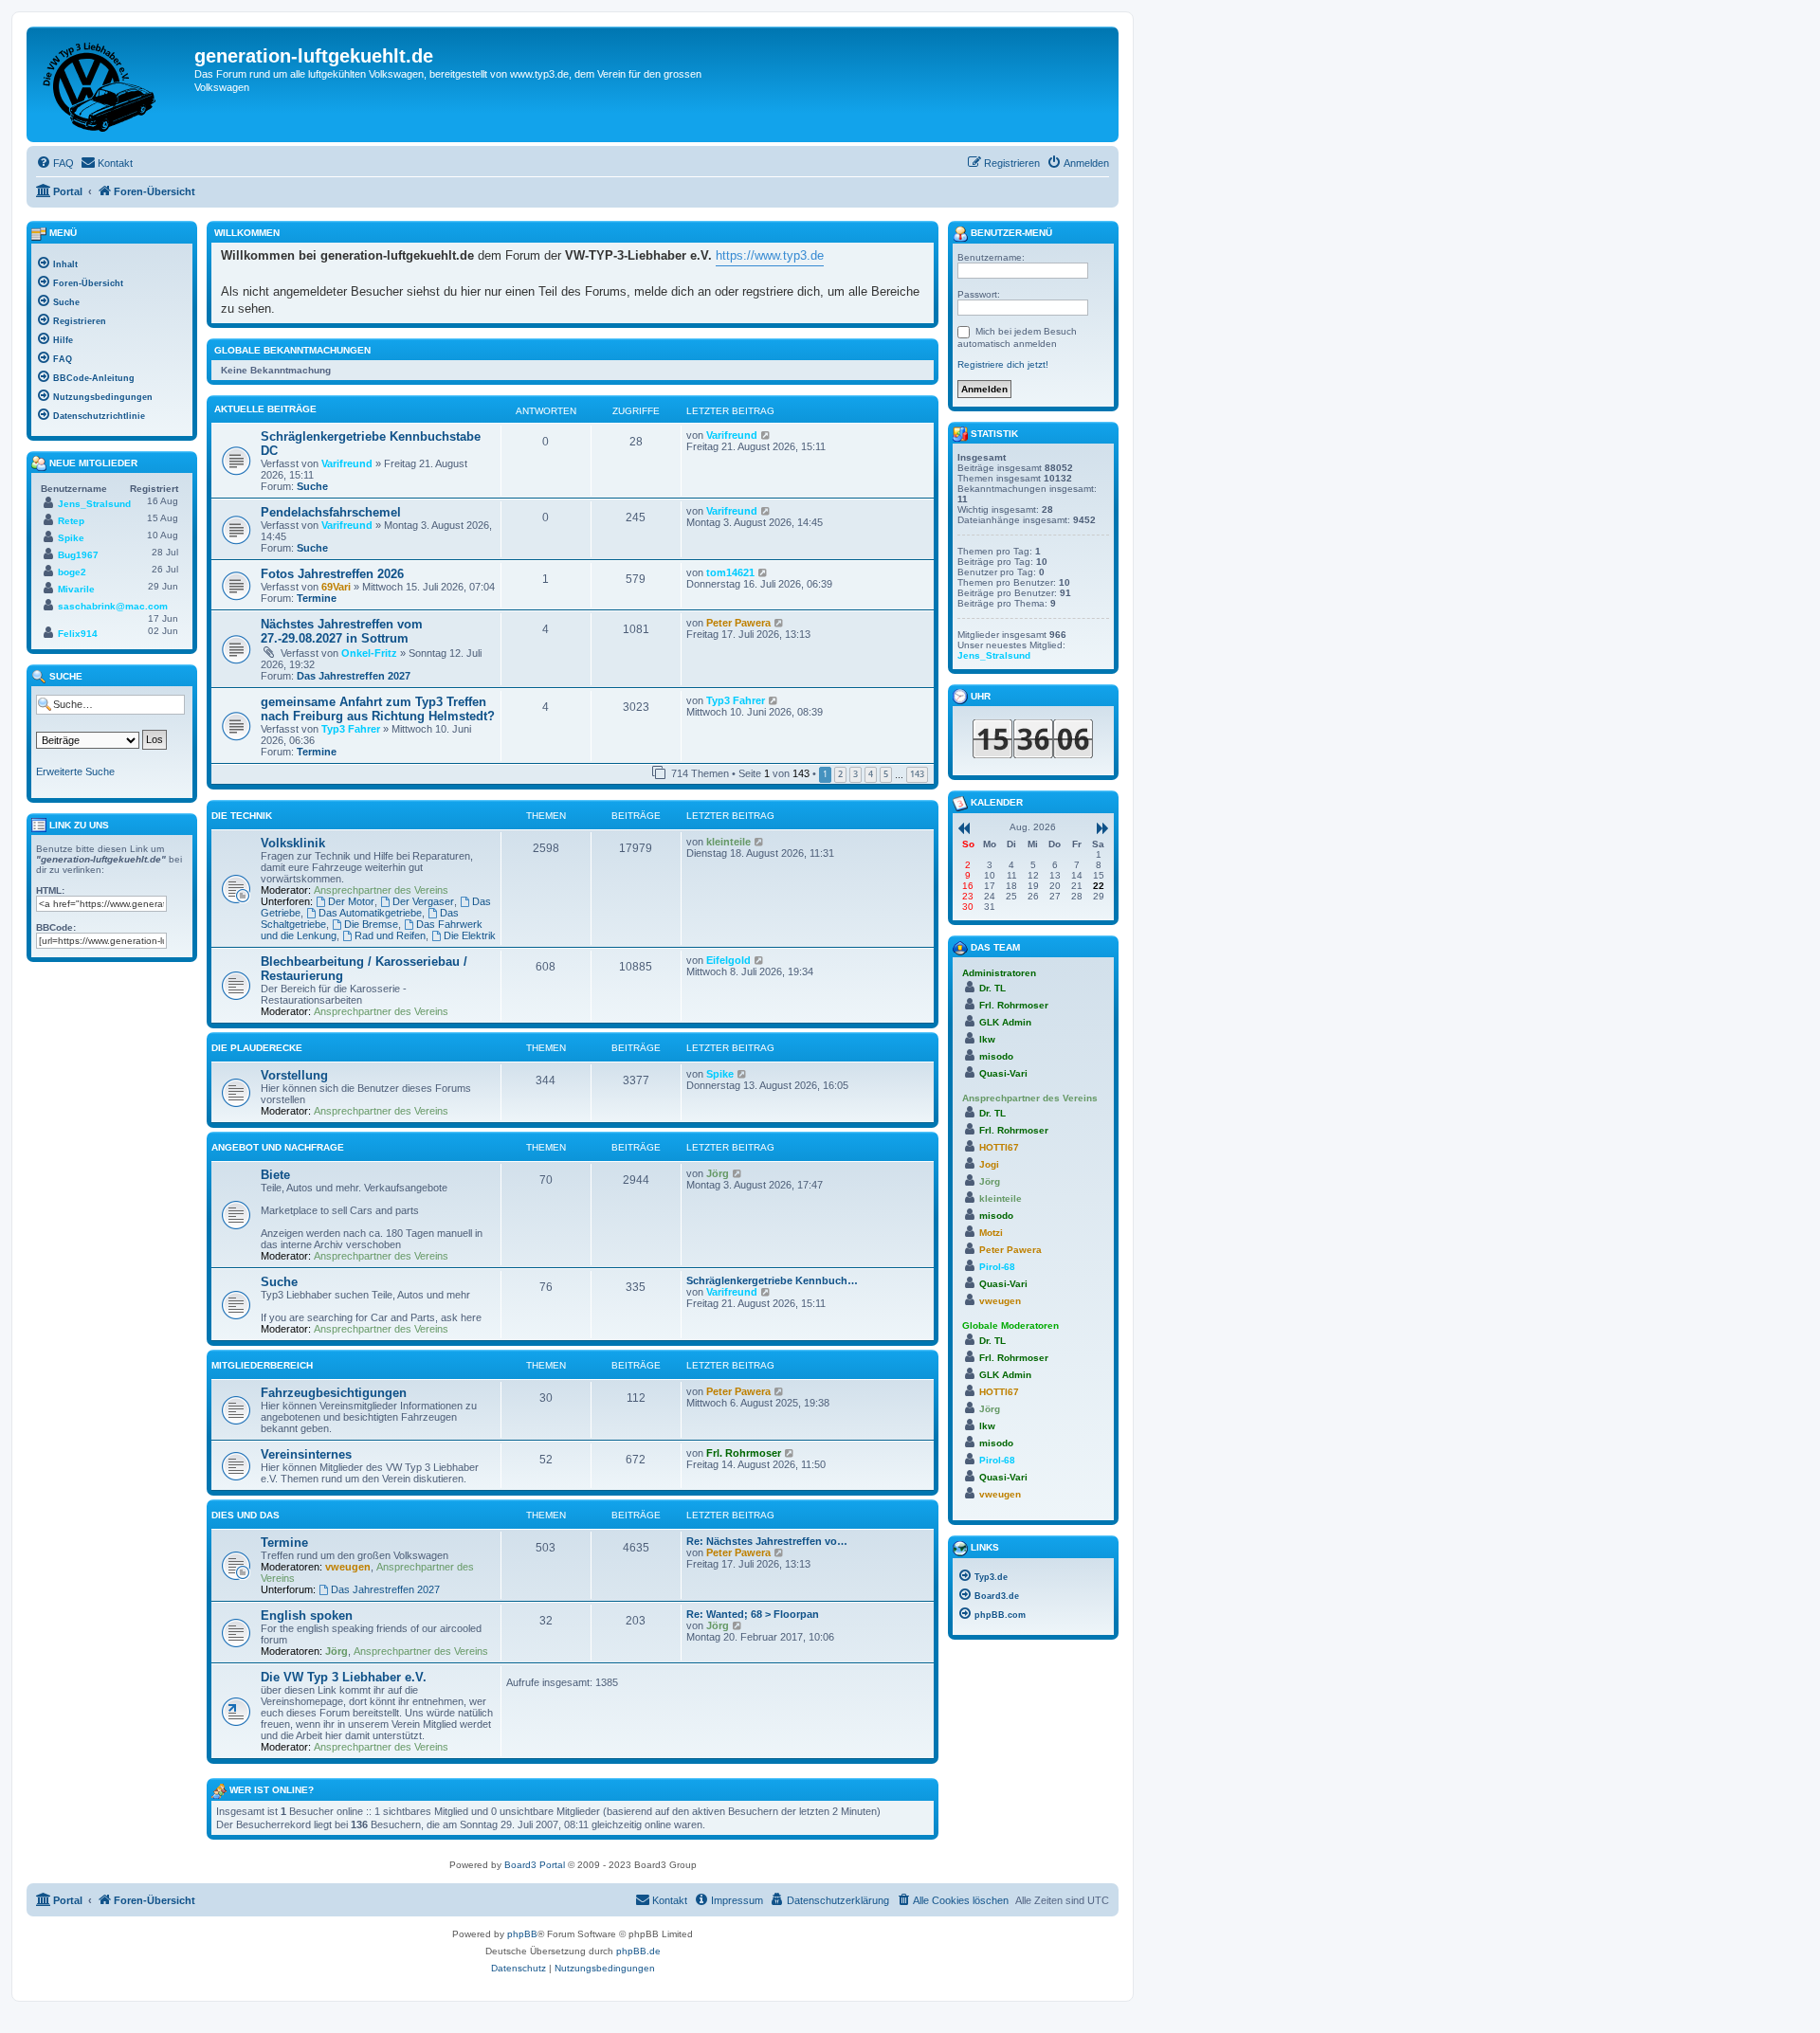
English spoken (307, 1616)
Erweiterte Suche (75, 771)
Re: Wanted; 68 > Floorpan (753, 1614)
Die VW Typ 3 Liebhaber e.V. (344, 1677)
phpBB (522, 1934)
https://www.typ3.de (770, 255)
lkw (987, 1039)
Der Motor (351, 901)
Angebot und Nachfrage (278, 1147)
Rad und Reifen (390, 935)
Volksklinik (293, 843)
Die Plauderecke (257, 1048)
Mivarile (76, 589)
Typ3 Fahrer (351, 729)
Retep (71, 521)
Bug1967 (78, 555)
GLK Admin (1005, 1022)
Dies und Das (246, 1515)
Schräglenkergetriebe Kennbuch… (772, 1280)
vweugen (348, 1567)
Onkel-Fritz (369, 653)
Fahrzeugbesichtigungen (334, 1393)
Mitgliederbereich (262, 1365)
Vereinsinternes (306, 1454)
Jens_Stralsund (94, 504)
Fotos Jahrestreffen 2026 (332, 574)
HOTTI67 (999, 1147)
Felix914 (78, 634)
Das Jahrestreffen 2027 (354, 676)
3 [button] (855, 774)
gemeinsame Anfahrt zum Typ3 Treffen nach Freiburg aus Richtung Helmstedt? (378, 709)
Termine (317, 598)
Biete (275, 1175)
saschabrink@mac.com (113, 606)
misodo (996, 1056)
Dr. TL (992, 988)
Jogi (989, 1164)
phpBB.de (638, 1951)
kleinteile (728, 842)
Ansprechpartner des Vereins (381, 890)
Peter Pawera (738, 623)
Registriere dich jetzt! (1003, 364)
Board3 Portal (535, 1865)
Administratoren (999, 973)
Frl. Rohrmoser (744, 1453)
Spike (720, 1074)
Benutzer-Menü (1010, 233)
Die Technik (242, 816)
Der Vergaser (423, 901)
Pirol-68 (997, 1267)
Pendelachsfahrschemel (331, 512)
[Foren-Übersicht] (113, 84)
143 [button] (917, 774)
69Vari (336, 587)
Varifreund (347, 463)
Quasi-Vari (1003, 1073)
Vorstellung (294, 1075)
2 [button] (840, 774)
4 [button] (871, 774)
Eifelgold (728, 960)
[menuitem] (55, 163)
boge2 (72, 572)
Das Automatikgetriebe (370, 913)
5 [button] (886, 774)
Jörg (718, 1173)
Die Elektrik (470, 935)
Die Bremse (371, 924)
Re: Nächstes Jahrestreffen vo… (767, 1541)
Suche (312, 486)
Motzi (991, 1233)
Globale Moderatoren (1010, 1325)
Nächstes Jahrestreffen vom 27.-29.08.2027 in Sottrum (342, 631)
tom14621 (730, 572)
